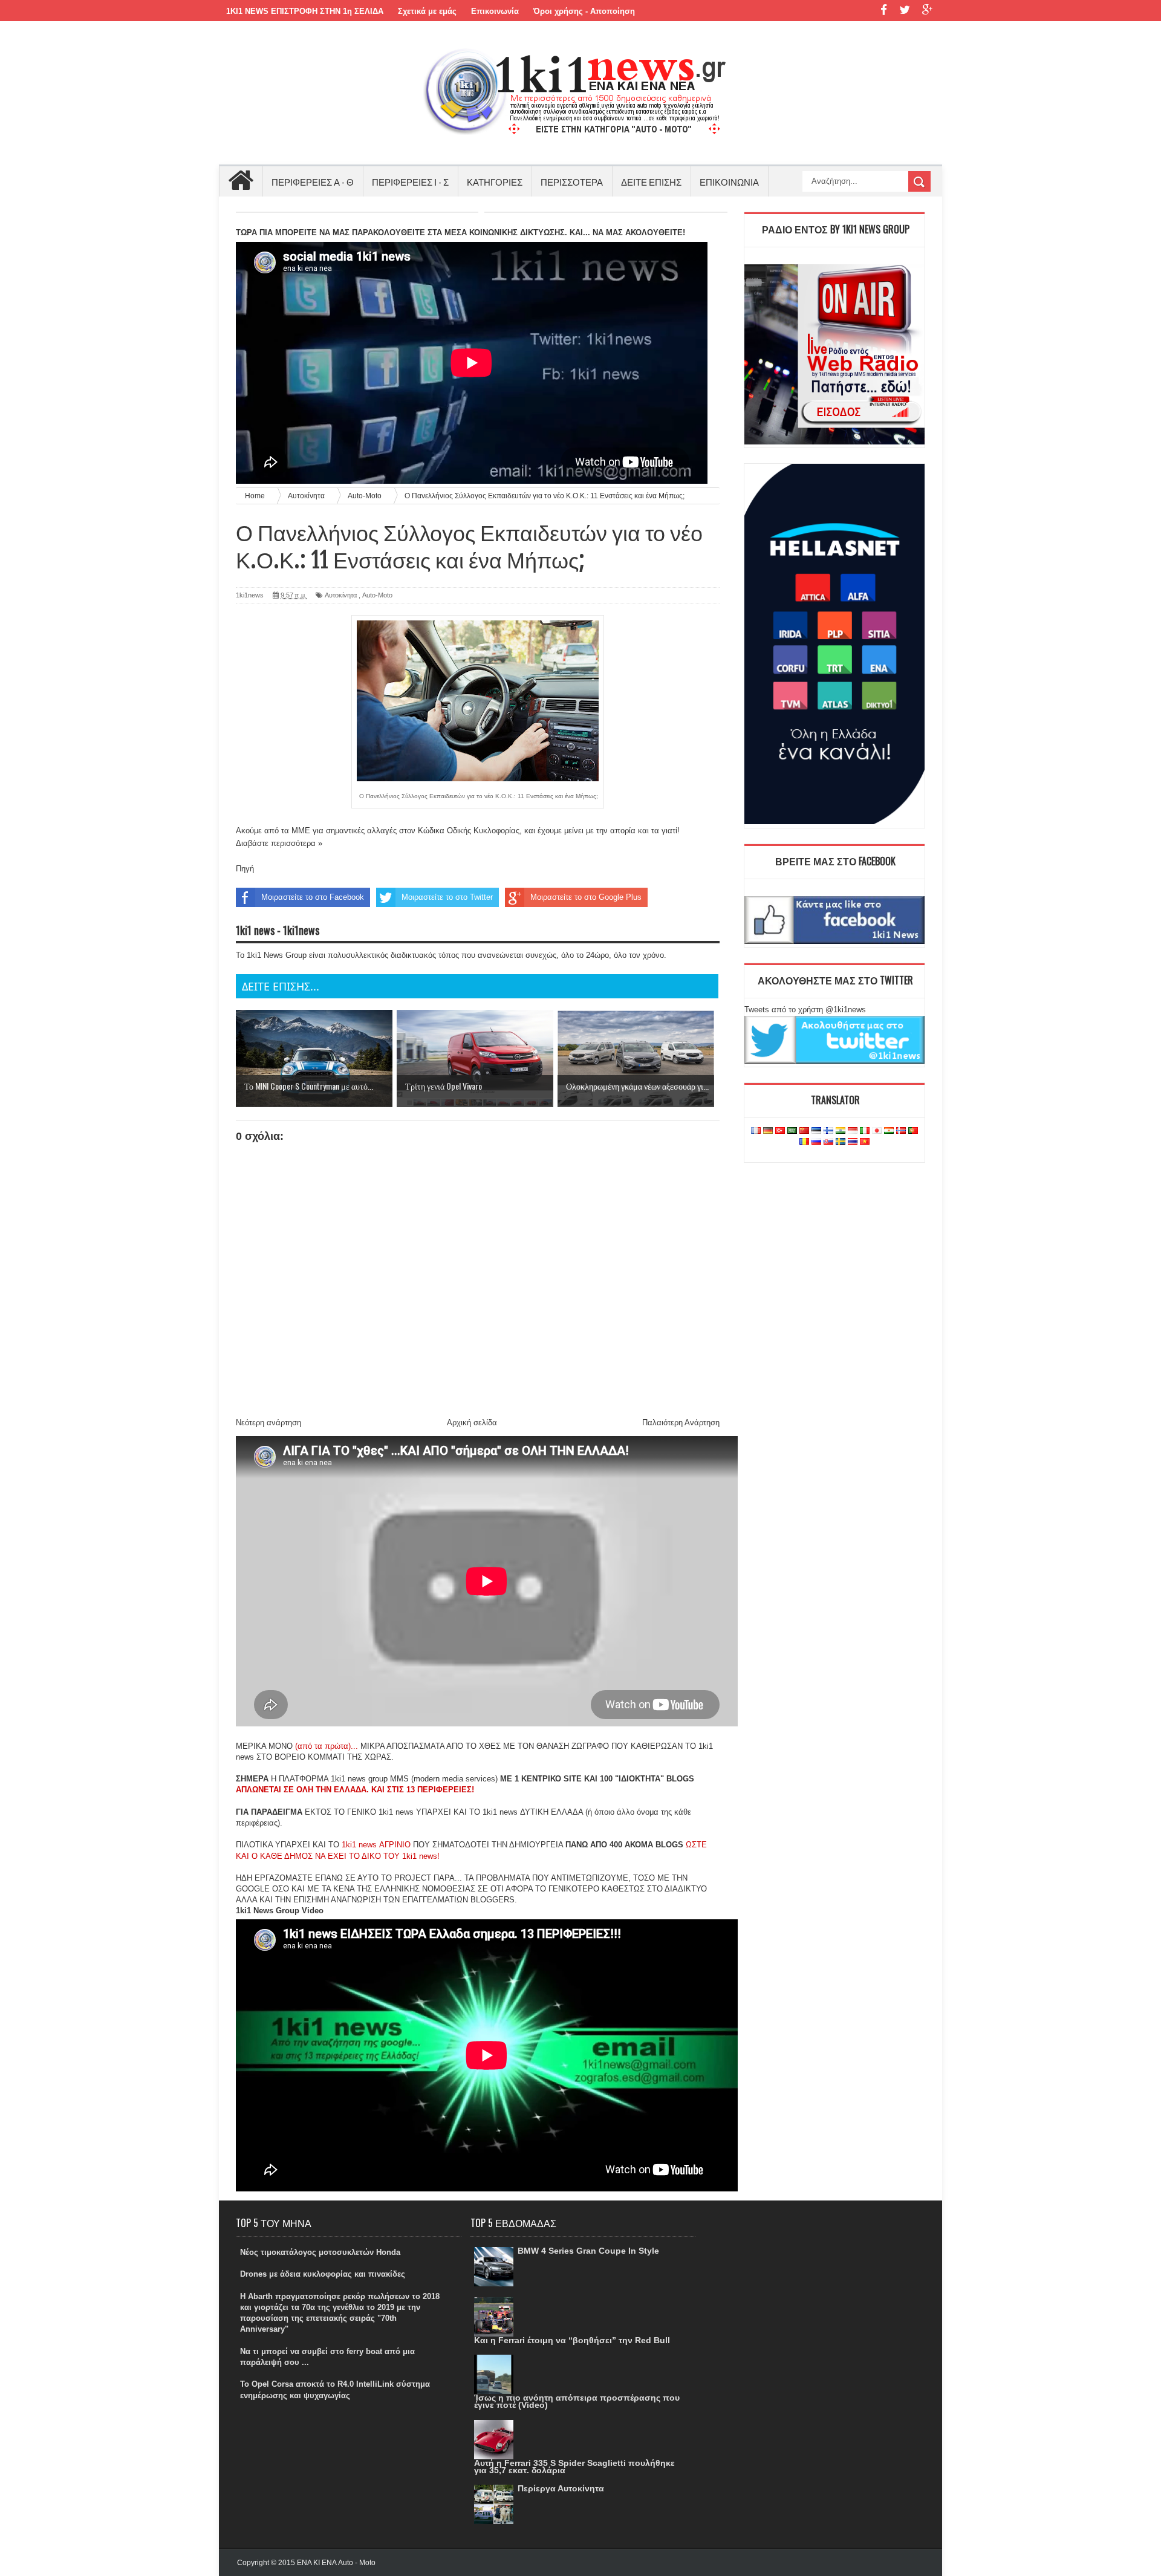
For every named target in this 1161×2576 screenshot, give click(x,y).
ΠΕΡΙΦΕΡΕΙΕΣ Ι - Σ (410, 181)
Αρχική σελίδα (472, 1423)
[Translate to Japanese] (877, 1131)
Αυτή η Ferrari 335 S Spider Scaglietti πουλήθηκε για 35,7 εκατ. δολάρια (574, 2467)
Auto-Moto (377, 595)
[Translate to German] (768, 1131)
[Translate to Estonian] (816, 1131)
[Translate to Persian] (889, 1131)
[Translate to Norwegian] (901, 1131)
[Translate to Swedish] (841, 1142)
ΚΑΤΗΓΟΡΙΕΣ (495, 181)
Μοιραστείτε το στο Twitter (447, 897)
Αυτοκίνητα (341, 595)
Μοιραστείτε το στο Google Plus (586, 897)
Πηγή (245, 869)
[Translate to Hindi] (841, 1131)
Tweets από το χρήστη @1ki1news (805, 1010)
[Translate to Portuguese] (913, 1131)
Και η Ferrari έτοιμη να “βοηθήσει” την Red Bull (572, 2340)
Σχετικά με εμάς (427, 11)
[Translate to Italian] (865, 1131)
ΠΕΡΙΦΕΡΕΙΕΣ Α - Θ (313, 181)
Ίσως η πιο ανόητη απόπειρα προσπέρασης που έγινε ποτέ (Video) (577, 2401)
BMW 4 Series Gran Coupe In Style (588, 2251)
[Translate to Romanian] (804, 1142)
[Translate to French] (756, 1131)
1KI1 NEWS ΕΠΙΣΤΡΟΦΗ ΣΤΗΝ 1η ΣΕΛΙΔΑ (305, 11)
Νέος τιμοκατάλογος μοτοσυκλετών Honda (320, 2252)
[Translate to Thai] (853, 1142)
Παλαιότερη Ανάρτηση (681, 1423)
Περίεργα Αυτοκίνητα (561, 2488)
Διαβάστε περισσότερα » (279, 843)
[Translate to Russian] (816, 1142)
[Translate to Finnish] (828, 1131)
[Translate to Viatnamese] (865, 1142)
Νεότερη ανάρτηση (268, 1423)
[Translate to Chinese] (804, 1131)
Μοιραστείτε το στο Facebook (313, 897)
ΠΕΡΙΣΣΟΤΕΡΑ (572, 181)
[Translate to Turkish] (780, 1131)
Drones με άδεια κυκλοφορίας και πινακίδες (323, 2274)
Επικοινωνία (495, 11)
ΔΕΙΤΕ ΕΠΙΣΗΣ (651, 181)
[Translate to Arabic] (792, 1131)
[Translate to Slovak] (828, 1142)
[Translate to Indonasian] (853, 1131)
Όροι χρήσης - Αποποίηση (584, 11)
